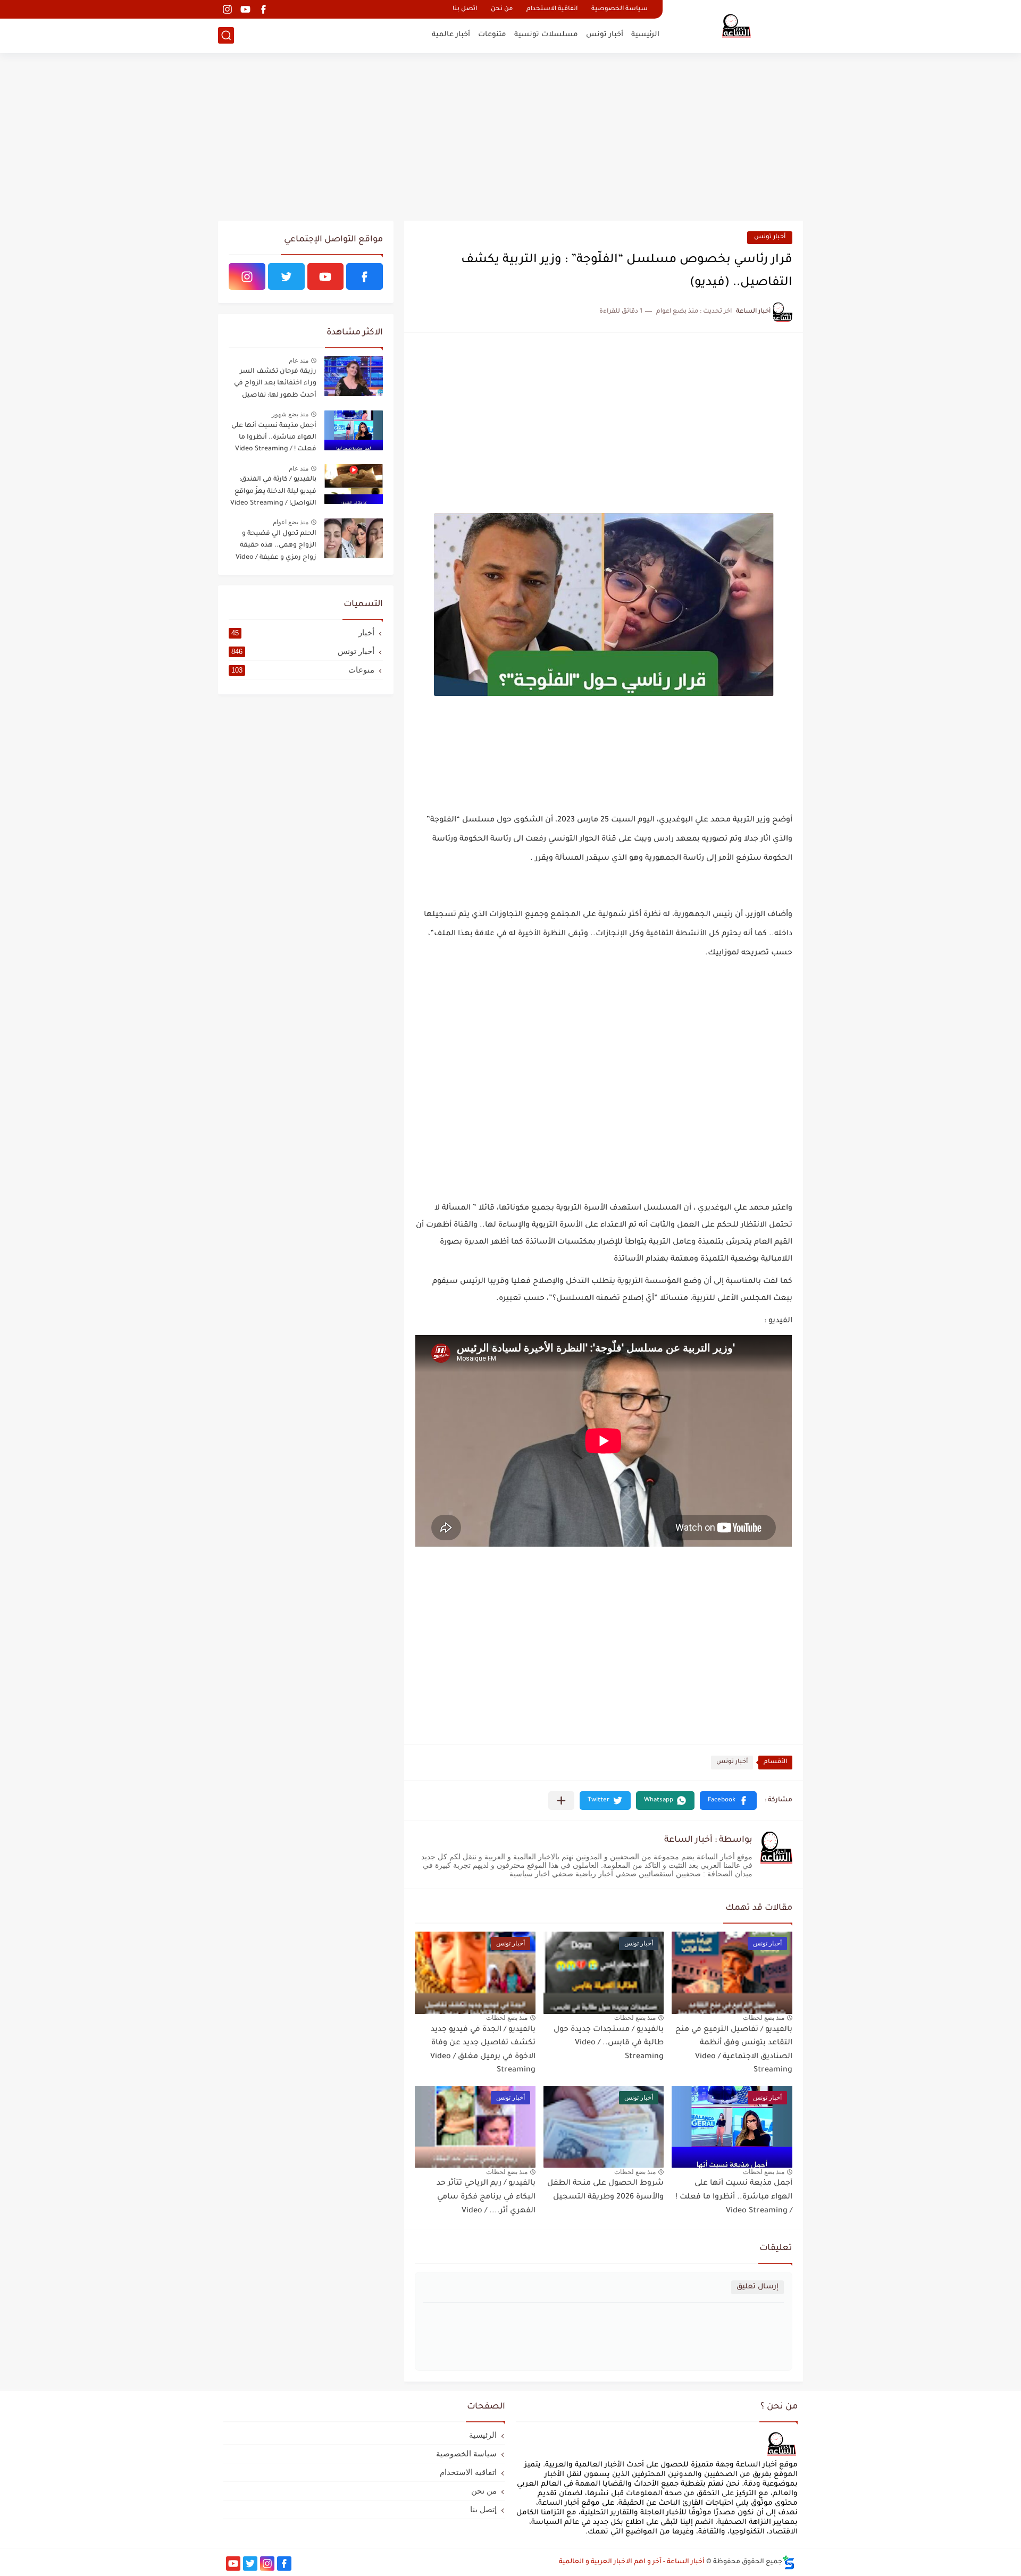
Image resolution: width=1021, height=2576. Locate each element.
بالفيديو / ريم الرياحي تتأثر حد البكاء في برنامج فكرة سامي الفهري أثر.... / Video (486, 2197)
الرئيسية (645, 35)
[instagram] (227, 9)
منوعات (303, 670)
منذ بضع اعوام (291, 522)
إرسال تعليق (758, 2287)
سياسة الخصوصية (620, 9)
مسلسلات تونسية (546, 35)
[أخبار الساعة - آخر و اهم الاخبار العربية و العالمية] (737, 26)
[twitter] (286, 276)
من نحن (502, 9)
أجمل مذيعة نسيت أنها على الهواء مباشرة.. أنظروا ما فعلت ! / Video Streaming (734, 2197)
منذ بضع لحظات (764, 2018)
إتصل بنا (483, 2509)
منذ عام (299, 360)
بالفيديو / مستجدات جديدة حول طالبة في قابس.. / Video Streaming (609, 2044)
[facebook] (263, 9)
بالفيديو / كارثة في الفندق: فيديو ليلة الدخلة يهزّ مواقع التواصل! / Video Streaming (273, 492)
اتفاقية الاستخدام (552, 9)
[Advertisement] (510, 138)
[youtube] (245, 9)
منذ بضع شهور (290, 414)
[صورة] (354, 376)
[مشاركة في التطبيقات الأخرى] (561, 1801)
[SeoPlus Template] (789, 2562)
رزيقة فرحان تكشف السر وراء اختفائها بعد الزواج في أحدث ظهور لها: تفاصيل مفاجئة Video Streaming (275, 385)
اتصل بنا (465, 9)
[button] (728, 1801)
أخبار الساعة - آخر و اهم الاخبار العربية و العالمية (632, 2562)
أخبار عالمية (451, 35)
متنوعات (492, 35)
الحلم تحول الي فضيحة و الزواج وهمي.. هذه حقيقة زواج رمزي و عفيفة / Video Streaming (276, 547)
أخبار (303, 632)
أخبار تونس (605, 35)
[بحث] (226, 35)
